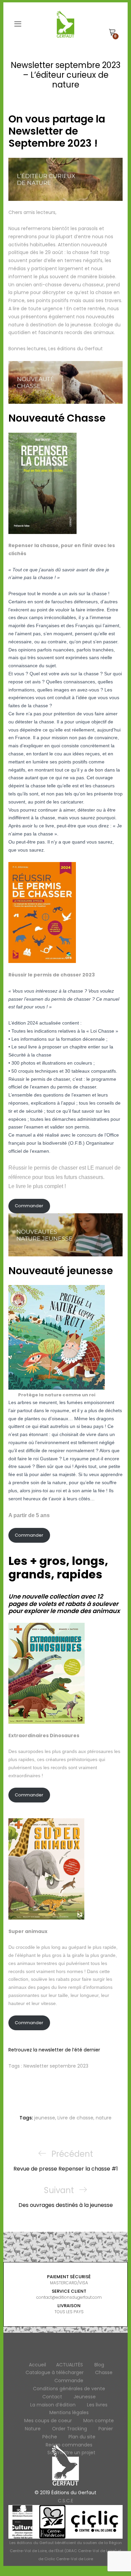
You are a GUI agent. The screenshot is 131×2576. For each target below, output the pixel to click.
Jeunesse (85, 2397)
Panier (106, 2429)
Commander (29, 1206)
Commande (69, 2381)
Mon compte (99, 2421)
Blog (99, 2365)
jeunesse (45, 2118)
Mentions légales (69, 2412)
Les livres (97, 2405)
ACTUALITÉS (70, 2365)
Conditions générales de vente (69, 2389)
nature (104, 2118)
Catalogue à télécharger (55, 2372)
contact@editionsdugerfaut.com (69, 2297)
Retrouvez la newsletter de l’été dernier (54, 2050)
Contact (52, 2397)
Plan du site (82, 2437)
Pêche (50, 2437)
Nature (33, 2429)
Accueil (37, 2365)
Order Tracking (70, 2429)
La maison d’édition (53, 2405)
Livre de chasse (75, 2118)
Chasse (104, 2372)
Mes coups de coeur (48, 2421)
